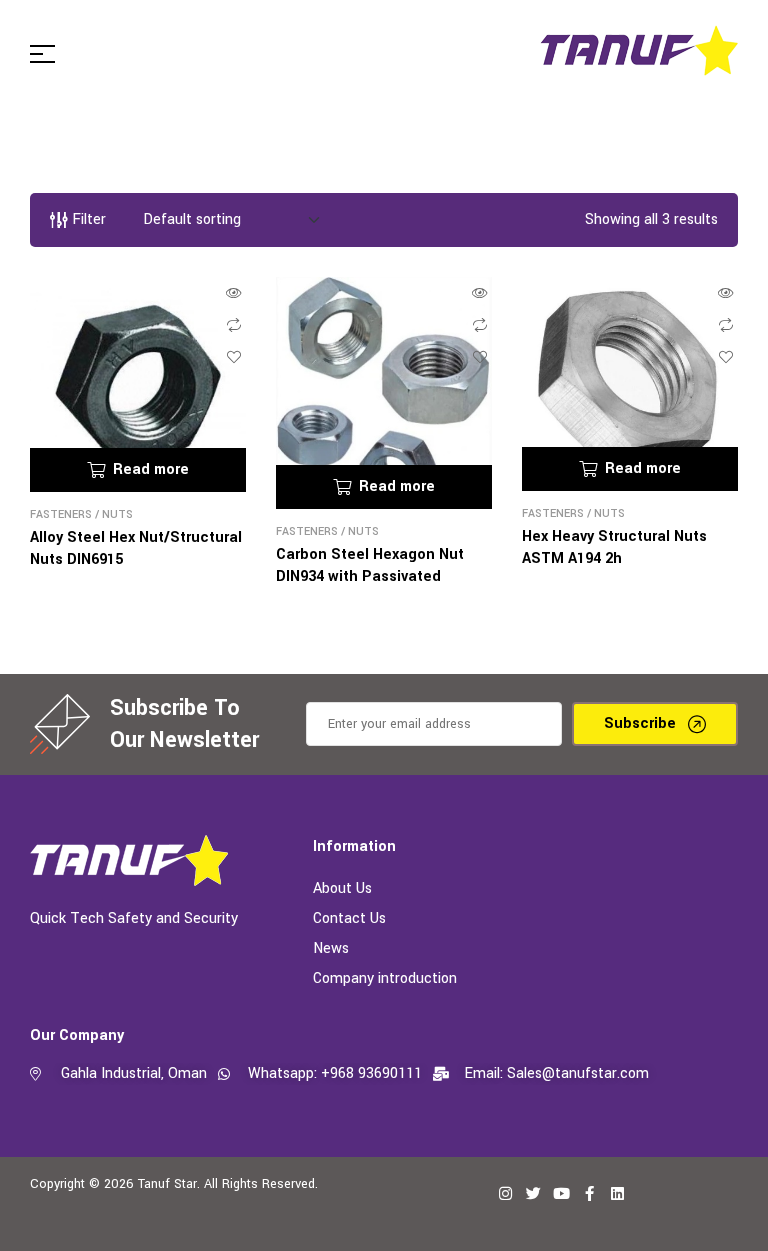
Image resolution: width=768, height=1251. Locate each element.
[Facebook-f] (589, 1193)
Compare (234, 325)
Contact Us (349, 918)
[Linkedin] (617, 1193)
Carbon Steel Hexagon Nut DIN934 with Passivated (370, 565)
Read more (151, 469)
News (331, 948)
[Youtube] (561, 1193)
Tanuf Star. (169, 1184)
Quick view (234, 293)
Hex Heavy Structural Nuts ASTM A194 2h (614, 547)
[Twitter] (533, 1193)
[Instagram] (505, 1193)
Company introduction (385, 978)
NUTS (117, 514)
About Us (342, 888)
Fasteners (61, 514)
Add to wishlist (234, 357)
